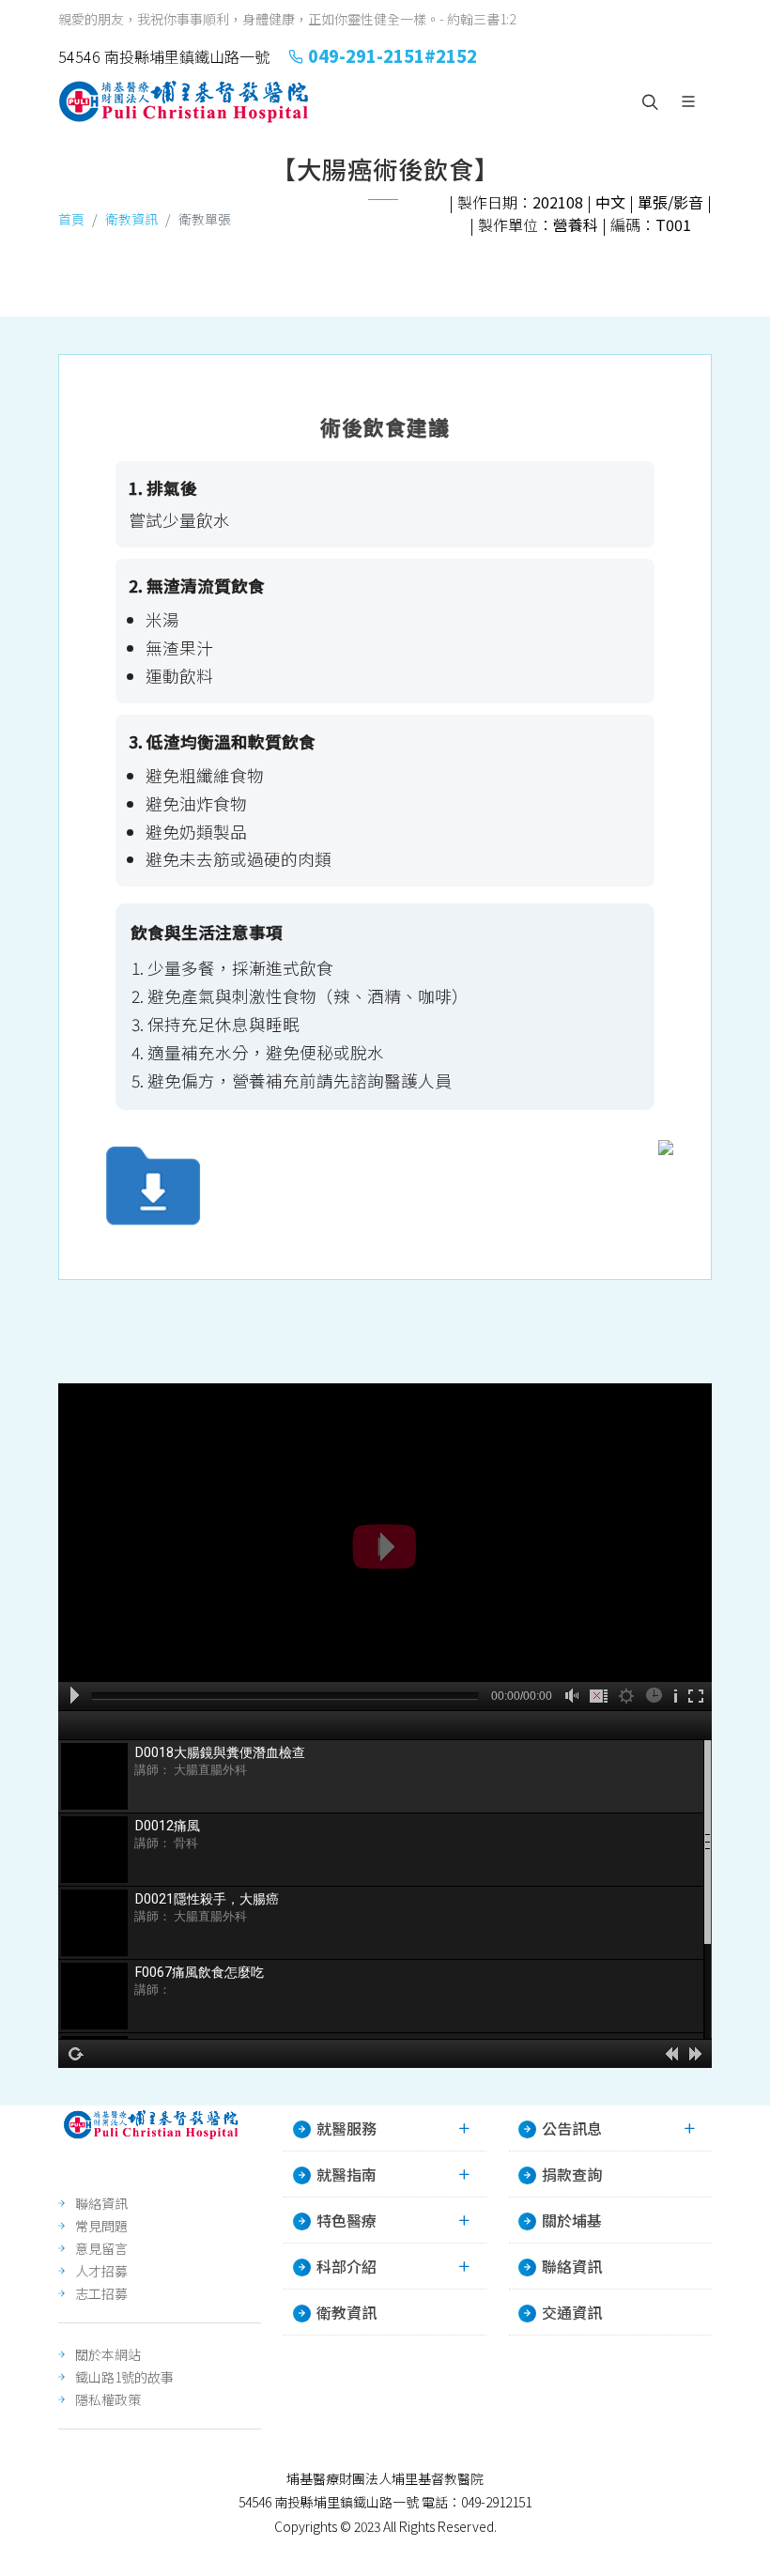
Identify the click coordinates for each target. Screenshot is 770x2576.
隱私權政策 (108, 2399)
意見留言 (101, 2248)
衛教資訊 (131, 219)
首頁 (71, 219)
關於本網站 (108, 2354)
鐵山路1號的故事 (124, 2377)
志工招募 (101, 2293)
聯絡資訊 (101, 2203)
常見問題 (101, 2226)
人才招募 (101, 2271)
